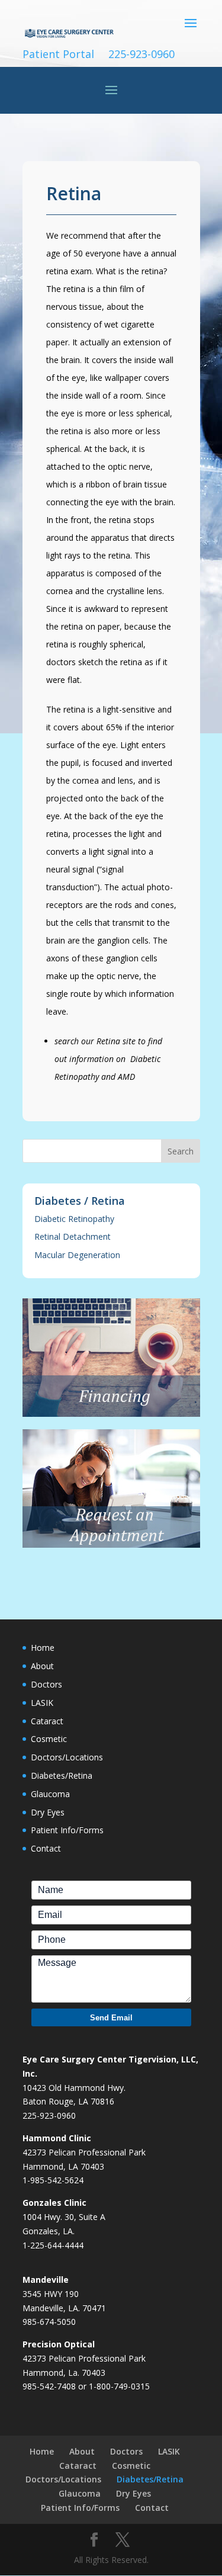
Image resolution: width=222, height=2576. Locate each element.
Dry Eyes (48, 1812)
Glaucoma (50, 1794)
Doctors (46, 1684)
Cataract (47, 1721)
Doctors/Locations (67, 1757)
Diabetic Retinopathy (74, 1219)
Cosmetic (49, 1739)
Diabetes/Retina (62, 1775)
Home (43, 1648)
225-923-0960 (141, 54)
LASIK (42, 1703)
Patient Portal (58, 54)
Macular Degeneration (77, 1255)
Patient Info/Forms (67, 1830)
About (42, 1666)
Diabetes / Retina (80, 1201)
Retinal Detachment (73, 1236)
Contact (46, 1848)
